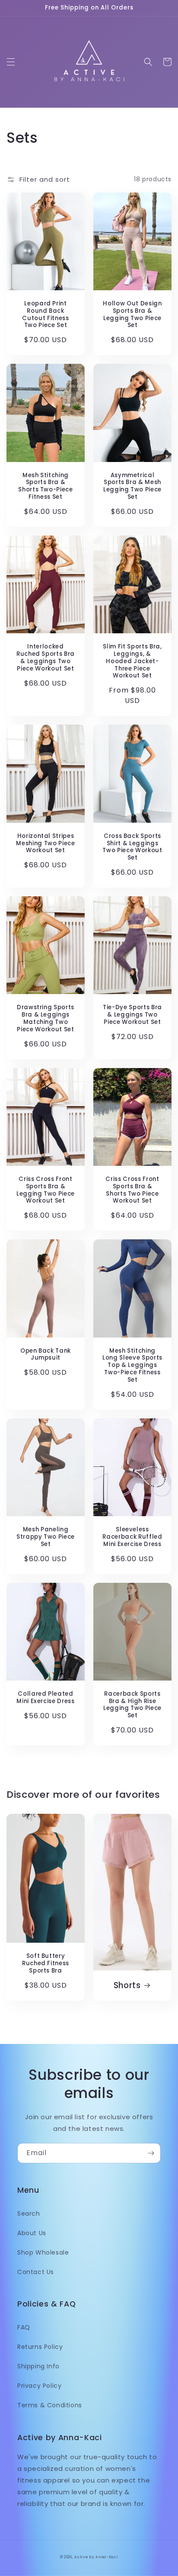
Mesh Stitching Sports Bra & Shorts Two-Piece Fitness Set (46, 486)
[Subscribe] (151, 2153)
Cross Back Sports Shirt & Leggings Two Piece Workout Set (132, 847)
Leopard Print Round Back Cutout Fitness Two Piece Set (45, 315)
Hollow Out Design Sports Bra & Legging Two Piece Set (132, 315)
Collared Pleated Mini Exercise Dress (46, 1698)
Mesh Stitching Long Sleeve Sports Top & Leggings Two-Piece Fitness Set (132, 1366)
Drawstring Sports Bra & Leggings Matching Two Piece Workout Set (46, 1019)
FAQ (24, 2327)
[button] (11, 62)
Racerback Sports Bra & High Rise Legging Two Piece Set (132, 1705)
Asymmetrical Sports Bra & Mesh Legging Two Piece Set (132, 486)
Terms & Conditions (50, 2405)
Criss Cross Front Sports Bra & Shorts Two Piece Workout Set (132, 1190)
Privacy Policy (39, 2386)
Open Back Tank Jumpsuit (46, 1355)
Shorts (127, 1986)
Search (29, 2213)
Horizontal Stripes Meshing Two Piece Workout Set (45, 844)
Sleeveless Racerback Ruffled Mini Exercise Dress (132, 1537)
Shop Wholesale (43, 2252)
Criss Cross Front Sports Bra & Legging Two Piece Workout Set (46, 1190)
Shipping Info (38, 2366)
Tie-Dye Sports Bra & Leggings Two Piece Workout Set (132, 1015)
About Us (32, 2233)
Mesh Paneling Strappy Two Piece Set (46, 1537)
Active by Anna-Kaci (96, 2557)
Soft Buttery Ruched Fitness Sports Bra (46, 1963)
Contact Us (36, 2272)
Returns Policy (40, 2347)
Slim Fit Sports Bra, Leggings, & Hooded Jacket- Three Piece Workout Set (132, 661)
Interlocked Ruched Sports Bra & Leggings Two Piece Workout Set (46, 658)
